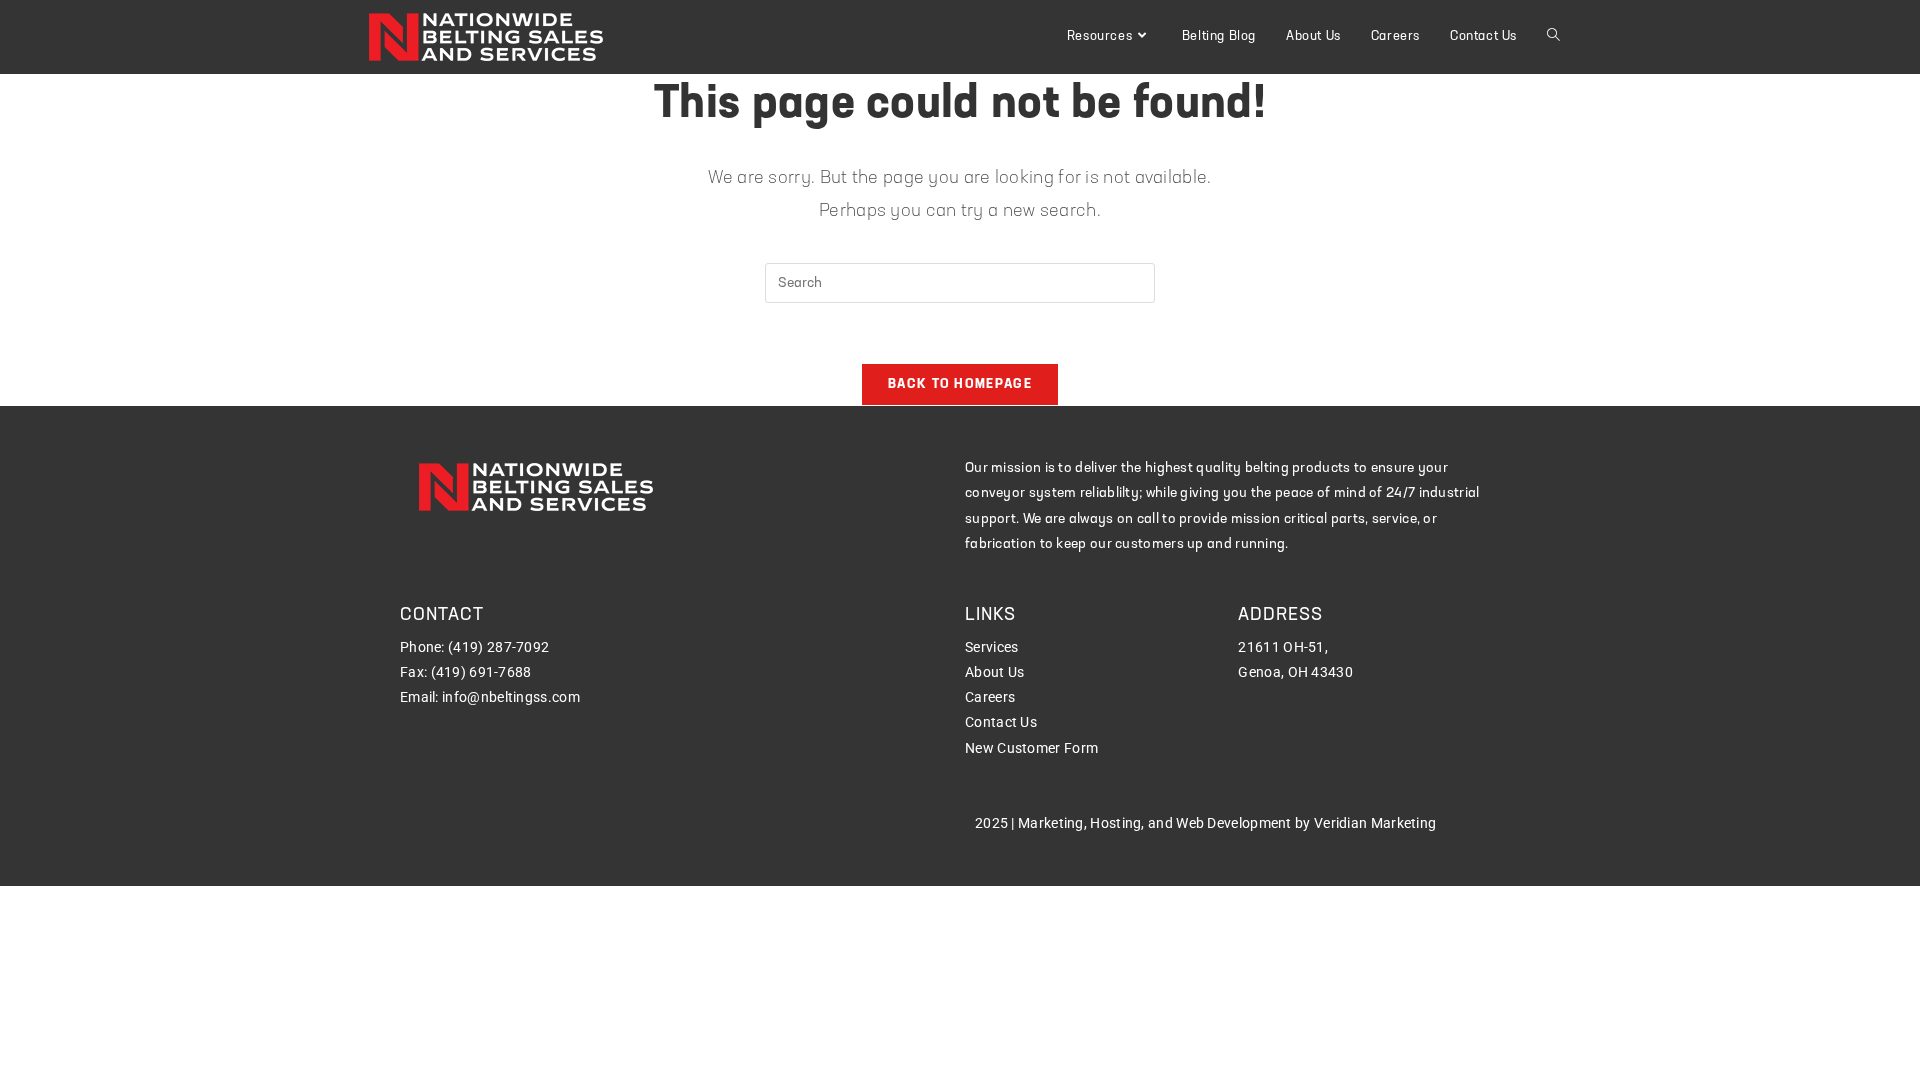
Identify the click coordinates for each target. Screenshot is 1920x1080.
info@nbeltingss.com (511, 697)
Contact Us (1001, 722)
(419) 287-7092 (498, 647)
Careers (990, 697)
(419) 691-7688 (481, 672)
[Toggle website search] (1553, 37)
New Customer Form (1031, 748)
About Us (994, 672)
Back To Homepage (960, 384)
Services (991, 647)
